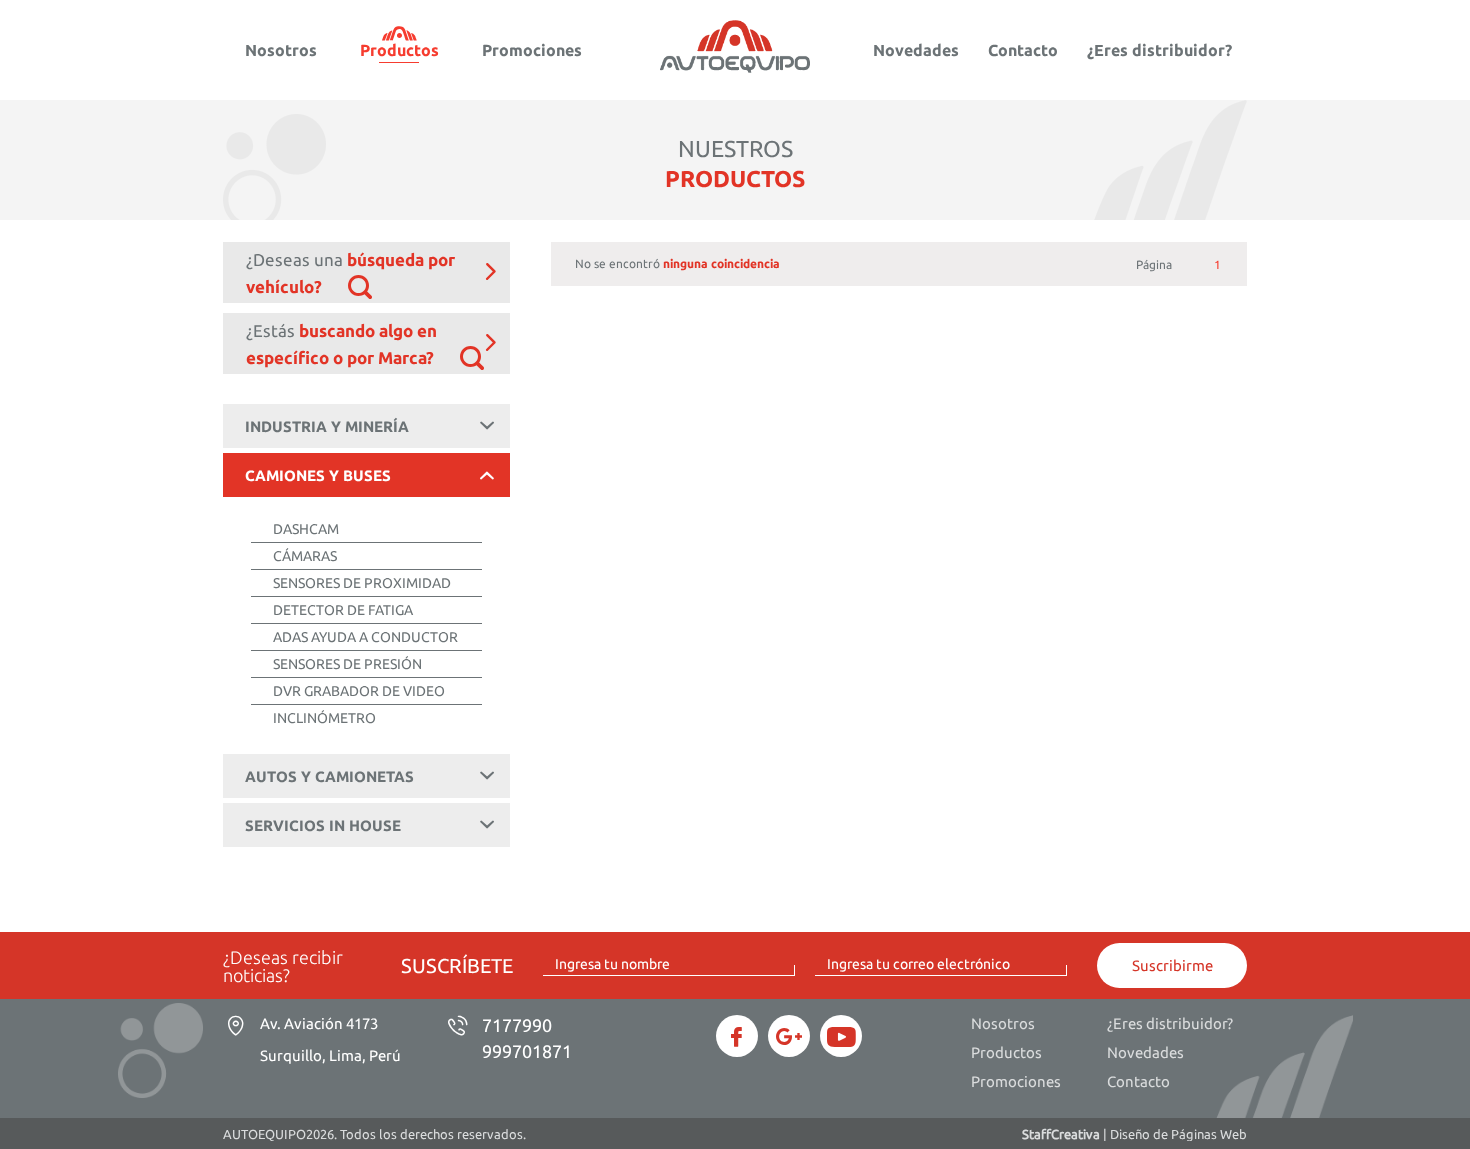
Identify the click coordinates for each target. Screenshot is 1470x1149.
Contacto (1023, 50)
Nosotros (281, 50)
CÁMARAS (305, 556)
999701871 (527, 1051)
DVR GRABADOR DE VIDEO (359, 691)
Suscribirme (1172, 965)
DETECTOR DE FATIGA (343, 610)
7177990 (517, 1025)
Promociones (532, 50)
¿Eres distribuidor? (1159, 50)
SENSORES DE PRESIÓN (347, 664)
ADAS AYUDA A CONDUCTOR (365, 637)
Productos (399, 50)
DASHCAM (306, 529)
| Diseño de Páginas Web (1134, 1134)
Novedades (916, 50)
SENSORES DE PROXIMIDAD (362, 583)
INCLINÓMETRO (324, 718)
